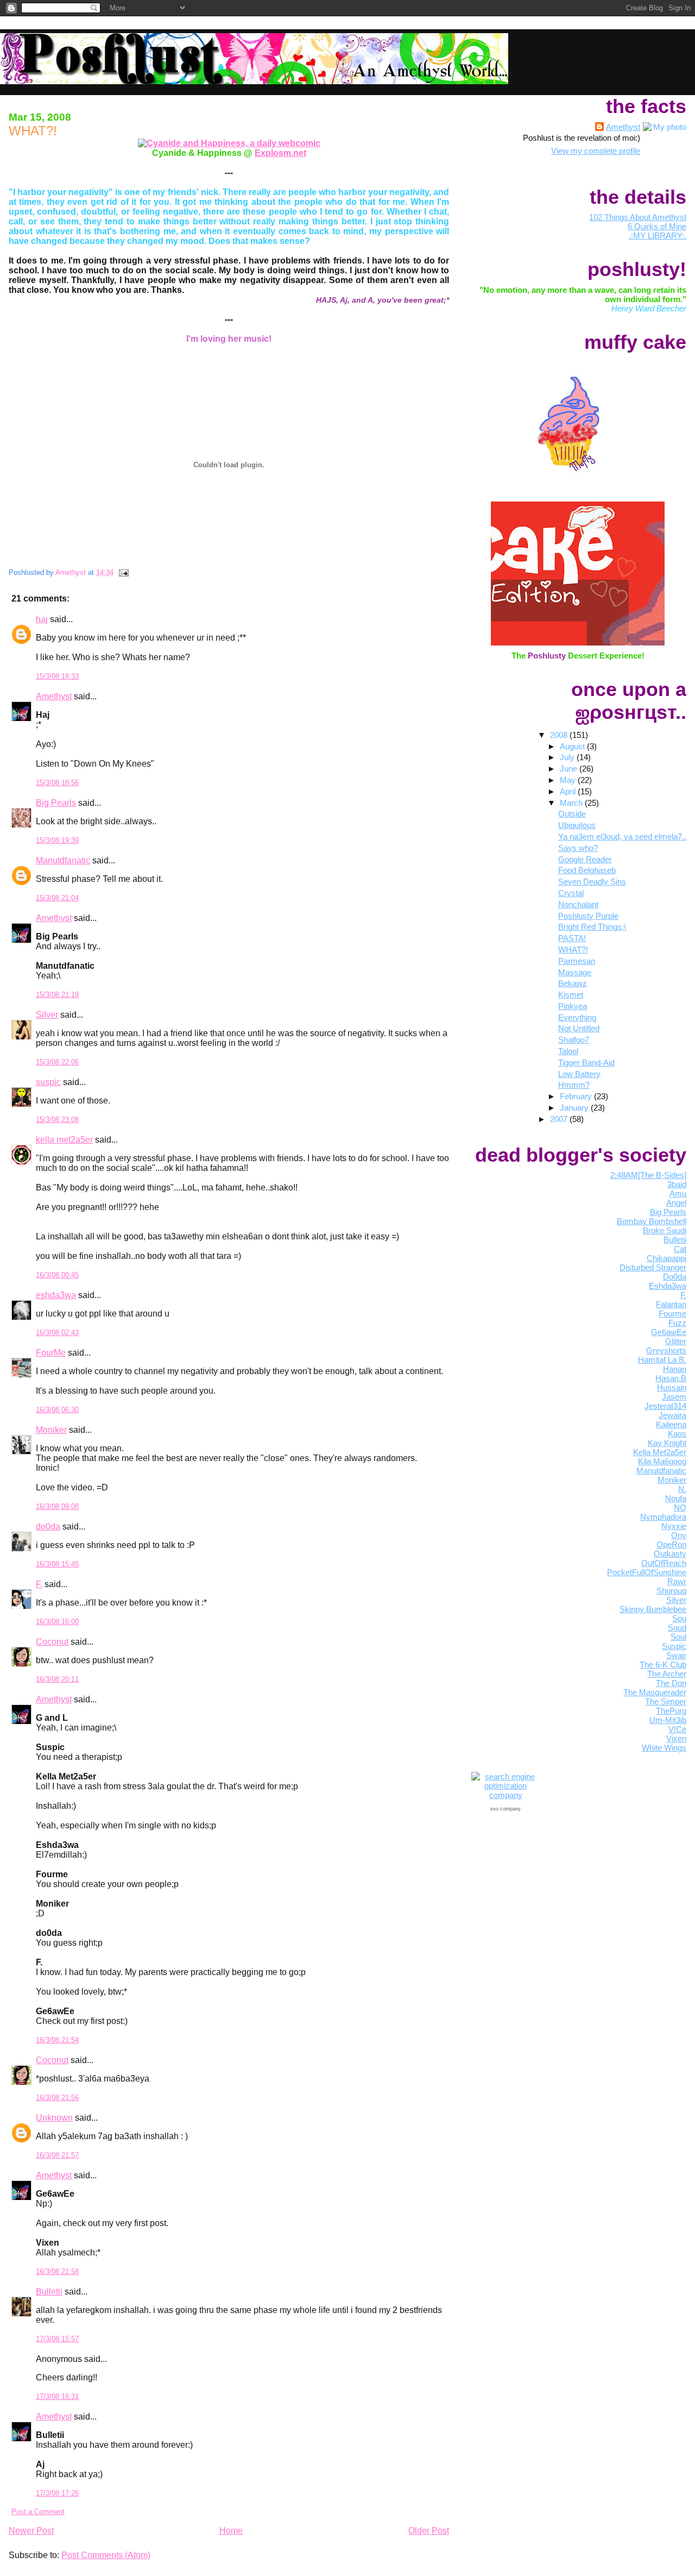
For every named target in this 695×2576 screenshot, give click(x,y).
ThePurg (671, 1711)
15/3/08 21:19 (57, 995)
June (570, 769)
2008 (560, 735)
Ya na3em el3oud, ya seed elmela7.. (622, 836)
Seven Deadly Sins (592, 882)
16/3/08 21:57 (57, 2155)
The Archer (667, 1674)
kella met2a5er (64, 1140)
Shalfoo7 (574, 1040)
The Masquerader (655, 1692)
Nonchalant (578, 904)
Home (231, 2531)
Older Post (429, 2531)
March (572, 803)
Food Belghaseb (587, 870)
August (573, 746)
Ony (679, 1535)
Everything (577, 1017)
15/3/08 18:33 (57, 676)
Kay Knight (667, 1443)
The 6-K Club (663, 1665)
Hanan (675, 1369)
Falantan (671, 1304)
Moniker (51, 1430)
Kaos (677, 1434)
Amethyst (54, 696)
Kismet (571, 995)
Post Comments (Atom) (106, 2555)
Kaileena (671, 1424)
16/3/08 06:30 (57, 1410)
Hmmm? (574, 1085)
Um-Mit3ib (668, 1720)
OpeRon (671, 1544)
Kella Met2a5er (660, 1452)
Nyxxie (674, 1526)
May (569, 780)
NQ (680, 1508)
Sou (679, 1618)
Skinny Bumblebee (653, 1609)
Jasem (674, 1397)
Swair (676, 1655)
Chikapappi (666, 1258)
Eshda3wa (668, 1286)
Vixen (676, 1738)
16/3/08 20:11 (57, 1679)
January (575, 1108)
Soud (677, 1628)
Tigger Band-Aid (586, 1063)
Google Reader (585, 859)
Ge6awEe (669, 1332)
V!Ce (677, 1729)
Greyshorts (666, 1350)
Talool (568, 1051)
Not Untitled (579, 1028)
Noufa (676, 1498)
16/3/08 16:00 (57, 1622)
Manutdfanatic (63, 860)
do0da (48, 1527)
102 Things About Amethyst (638, 217)
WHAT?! (573, 949)
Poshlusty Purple (588, 916)
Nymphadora (663, 1517)
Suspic (674, 1646)
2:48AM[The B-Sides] (648, 1175)
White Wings (664, 1748)
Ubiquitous (577, 825)
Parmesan (577, 961)
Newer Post (31, 2531)
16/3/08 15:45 (57, 1564)
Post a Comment (38, 2512)
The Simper (666, 1701)
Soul (678, 1637)
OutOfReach (664, 1563)
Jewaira (672, 1415)
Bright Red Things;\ (592, 927)
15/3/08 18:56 (57, 783)
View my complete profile (596, 151)
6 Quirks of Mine (657, 226)
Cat (680, 1249)
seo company (506, 1809)
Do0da (675, 1277)
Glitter (676, 1341)
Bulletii (49, 2292)
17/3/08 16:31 (57, 2396)
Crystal (571, 893)
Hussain (672, 1387)
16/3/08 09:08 (57, 1506)
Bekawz (573, 983)
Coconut (52, 1642)
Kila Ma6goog (662, 1461)
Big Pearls (56, 803)
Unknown (54, 2118)
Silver (47, 1015)
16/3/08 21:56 (57, 2098)
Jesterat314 (665, 1406)
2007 (560, 1119)
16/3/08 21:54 (57, 2040)
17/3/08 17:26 (57, 2493)
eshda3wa (56, 1295)
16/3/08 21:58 (57, 2271)
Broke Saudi (665, 1230)
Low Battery (579, 1074)
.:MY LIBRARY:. (658, 236)
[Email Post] (123, 572)
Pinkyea (573, 1006)
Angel (676, 1203)
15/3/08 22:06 (57, 1062)
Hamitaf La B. (662, 1360)
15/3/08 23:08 (57, 1120)
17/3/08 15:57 (57, 2339)
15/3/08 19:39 (57, 840)
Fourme (672, 1314)
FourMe (51, 1353)
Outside (572, 814)
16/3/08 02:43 (57, 1333)
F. (39, 1584)
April (569, 791)
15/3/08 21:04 (57, 898)
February (577, 1096)
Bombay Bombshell (652, 1221)
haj (42, 619)
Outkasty (670, 1554)
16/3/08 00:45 (57, 1275)
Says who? (578, 848)
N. (682, 1489)
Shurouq (671, 1591)
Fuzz (677, 1323)
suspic (48, 1082)
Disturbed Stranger (653, 1267)
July (568, 757)
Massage (575, 972)
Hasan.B (671, 1378)
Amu (678, 1193)
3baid (677, 1184)
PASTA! (572, 938)
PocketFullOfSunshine (647, 1572)
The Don (671, 1683)
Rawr (677, 1581)
